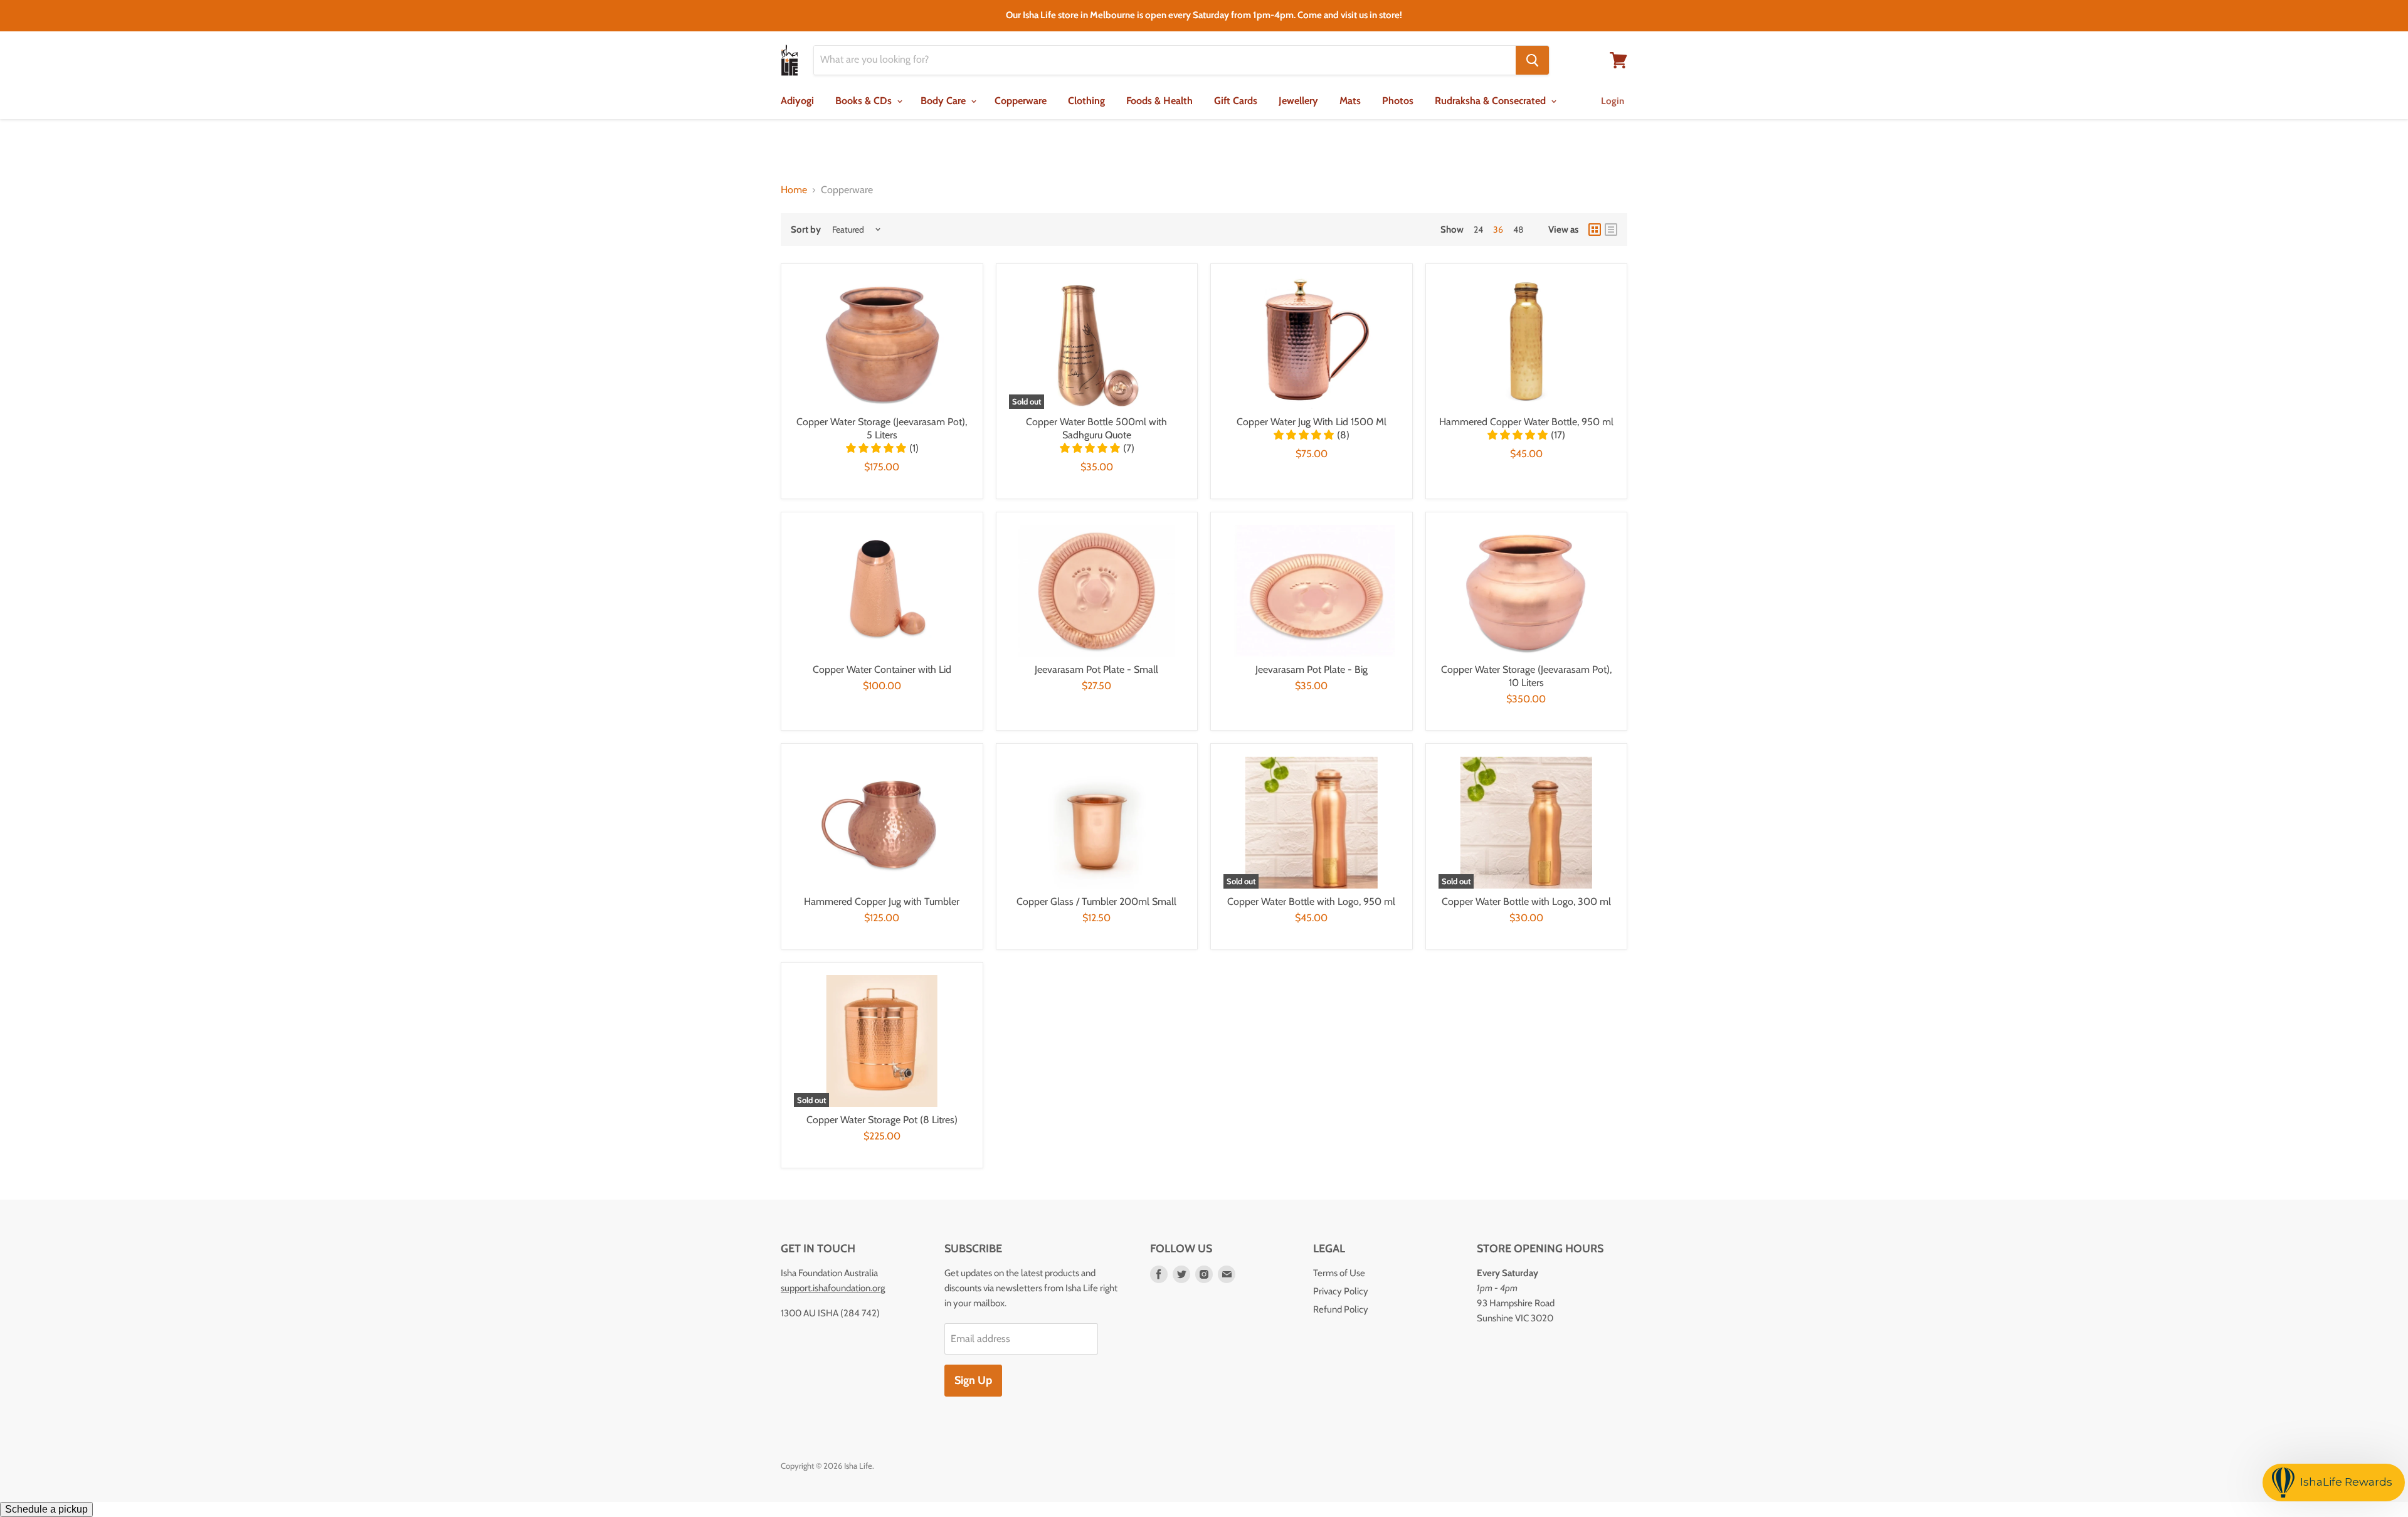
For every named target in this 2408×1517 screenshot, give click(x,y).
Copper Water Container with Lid (882, 669)
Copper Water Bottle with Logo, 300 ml (1526, 901)
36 (1498, 230)
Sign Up (973, 1380)
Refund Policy (1341, 1309)
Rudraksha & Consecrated (1492, 101)
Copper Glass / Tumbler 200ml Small (1096, 901)
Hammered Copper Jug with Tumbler (882, 901)
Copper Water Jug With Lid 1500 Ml (1312, 422)
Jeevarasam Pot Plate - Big (1312, 669)
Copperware (1021, 101)
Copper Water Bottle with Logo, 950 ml (1311, 901)
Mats (1350, 101)
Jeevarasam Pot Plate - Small (1096, 669)
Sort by (806, 230)
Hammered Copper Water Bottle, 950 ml (1526, 422)
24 (1478, 230)
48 (1518, 230)
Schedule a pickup (46, 1509)
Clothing (1086, 101)
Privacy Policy (1341, 1291)
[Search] (1532, 60)
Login (1613, 101)
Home (794, 190)
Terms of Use (1339, 1273)
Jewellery (1298, 101)
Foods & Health (1159, 101)
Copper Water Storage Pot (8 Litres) (882, 1120)
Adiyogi (797, 101)
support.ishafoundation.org (833, 1288)
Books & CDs (865, 101)
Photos (1398, 101)
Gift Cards (1236, 101)
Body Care (944, 101)
